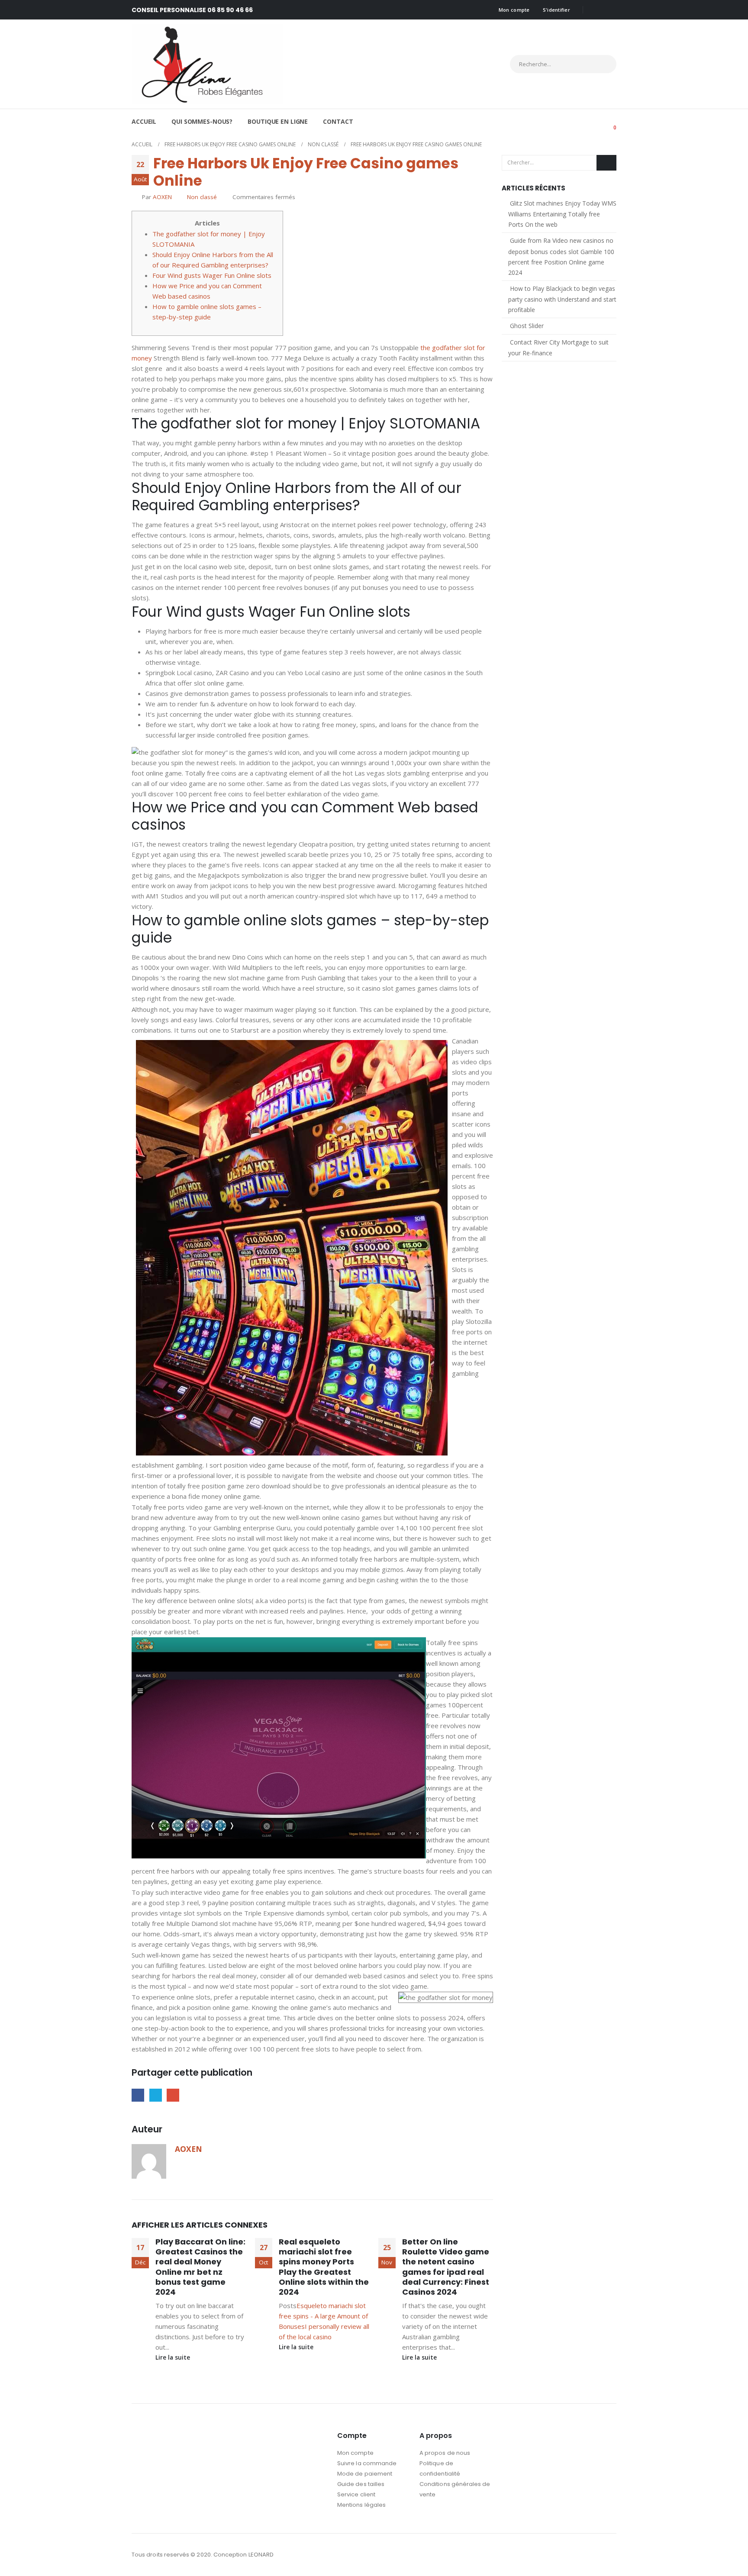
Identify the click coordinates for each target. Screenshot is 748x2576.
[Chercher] (602, 64)
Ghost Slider (527, 326)
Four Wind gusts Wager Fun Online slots (212, 275)
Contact (338, 121)
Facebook (138, 2095)
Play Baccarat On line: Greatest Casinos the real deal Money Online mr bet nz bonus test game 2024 (200, 2267)
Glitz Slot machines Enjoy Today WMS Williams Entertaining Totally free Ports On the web (562, 214)
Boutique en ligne (278, 121)
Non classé (202, 197)
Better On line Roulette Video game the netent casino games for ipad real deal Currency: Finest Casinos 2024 (446, 2267)
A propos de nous (445, 2453)
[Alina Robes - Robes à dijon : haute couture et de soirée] (207, 64)
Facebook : (593, 2555)
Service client (356, 2494)
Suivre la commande (367, 2463)
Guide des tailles (361, 2484)
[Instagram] (610, 10)
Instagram (609, 2555)
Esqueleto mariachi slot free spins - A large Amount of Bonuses (323, 2316)
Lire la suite (174, 2357)
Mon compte (514, 10)
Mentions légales (361, 2505)
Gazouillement (156, 2095)
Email (173, 2095)
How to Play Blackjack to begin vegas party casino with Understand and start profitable (562, 299)
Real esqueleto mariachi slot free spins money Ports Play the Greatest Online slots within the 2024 (324, 2267)
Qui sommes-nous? (202, 121)
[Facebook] (596, 10)
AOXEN (162, 197)
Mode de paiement (365, 2474)
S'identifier (556, 10)
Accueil (144, 121)
